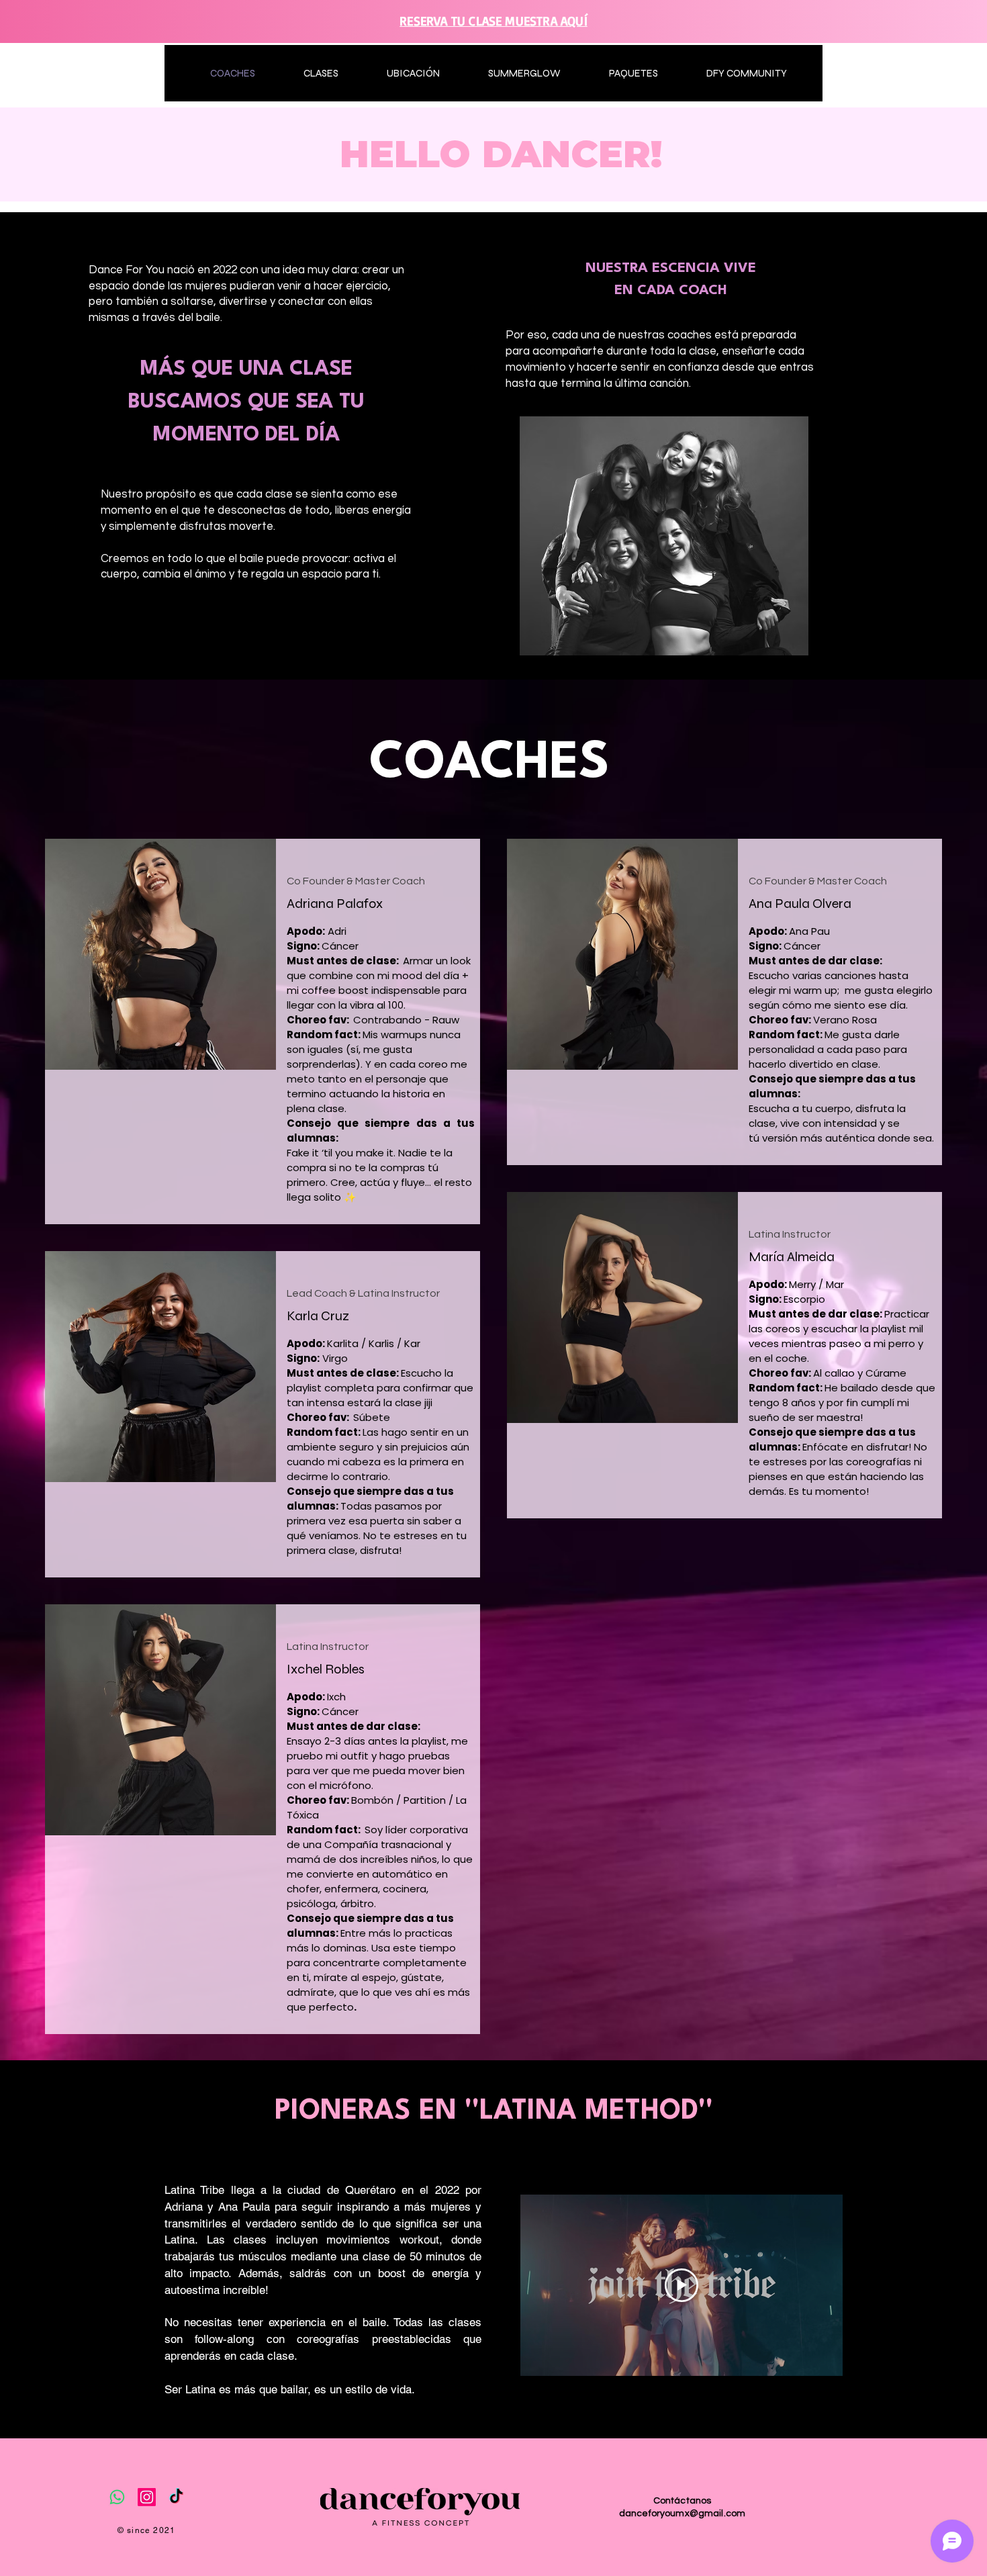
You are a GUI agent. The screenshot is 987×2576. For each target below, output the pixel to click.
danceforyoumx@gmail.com (682, 2514)
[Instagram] (147, 2497)
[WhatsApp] (117, 2497)
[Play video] (681, 2285)
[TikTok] (176, 2497)
